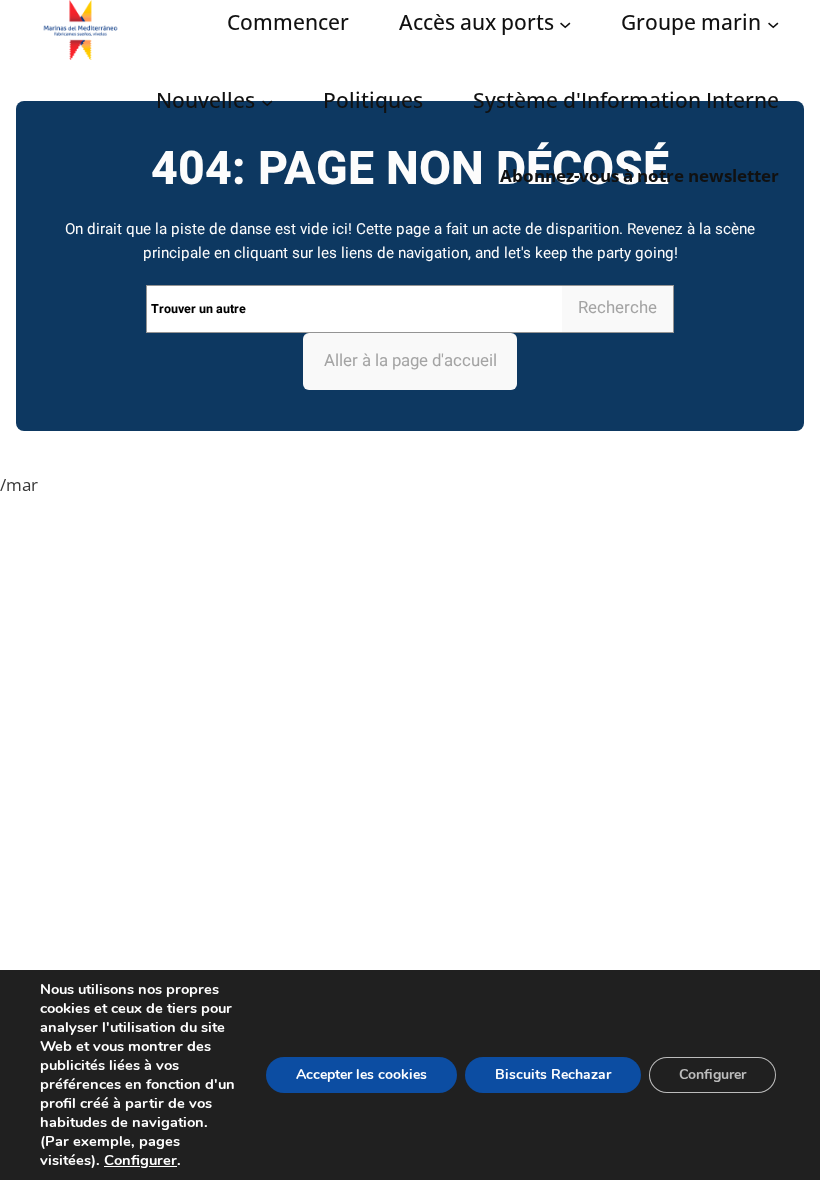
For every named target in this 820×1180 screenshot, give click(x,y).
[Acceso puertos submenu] (565, 24)
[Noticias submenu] (267, 102)
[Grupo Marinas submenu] (773, 24)
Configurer (140, 1160)
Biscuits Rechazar (553, 1074)
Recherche (617, 307)
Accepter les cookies (361, 1074)
